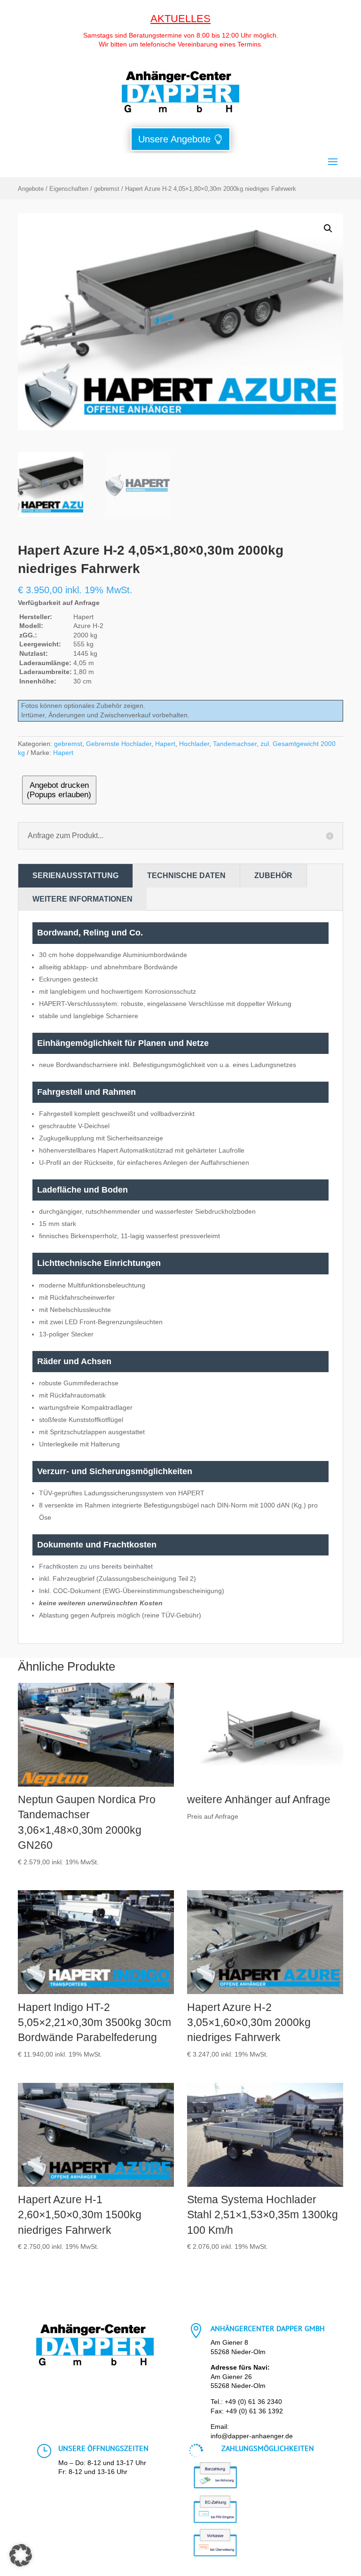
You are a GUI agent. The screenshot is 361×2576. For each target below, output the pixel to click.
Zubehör (273, 876)
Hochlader (194, 744)
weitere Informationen (82, 899)
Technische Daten (186, 876)
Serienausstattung (75, 876)
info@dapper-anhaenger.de (252, 2436)
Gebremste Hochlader (119, 744)
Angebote (31, 189)
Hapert (165, 744)
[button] (328, 228)
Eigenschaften (69, 189)
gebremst (107, 189)
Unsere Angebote (174, 139)
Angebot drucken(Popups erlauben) (59, 790)
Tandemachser (235, 744)
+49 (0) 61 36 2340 (253, 2402)
